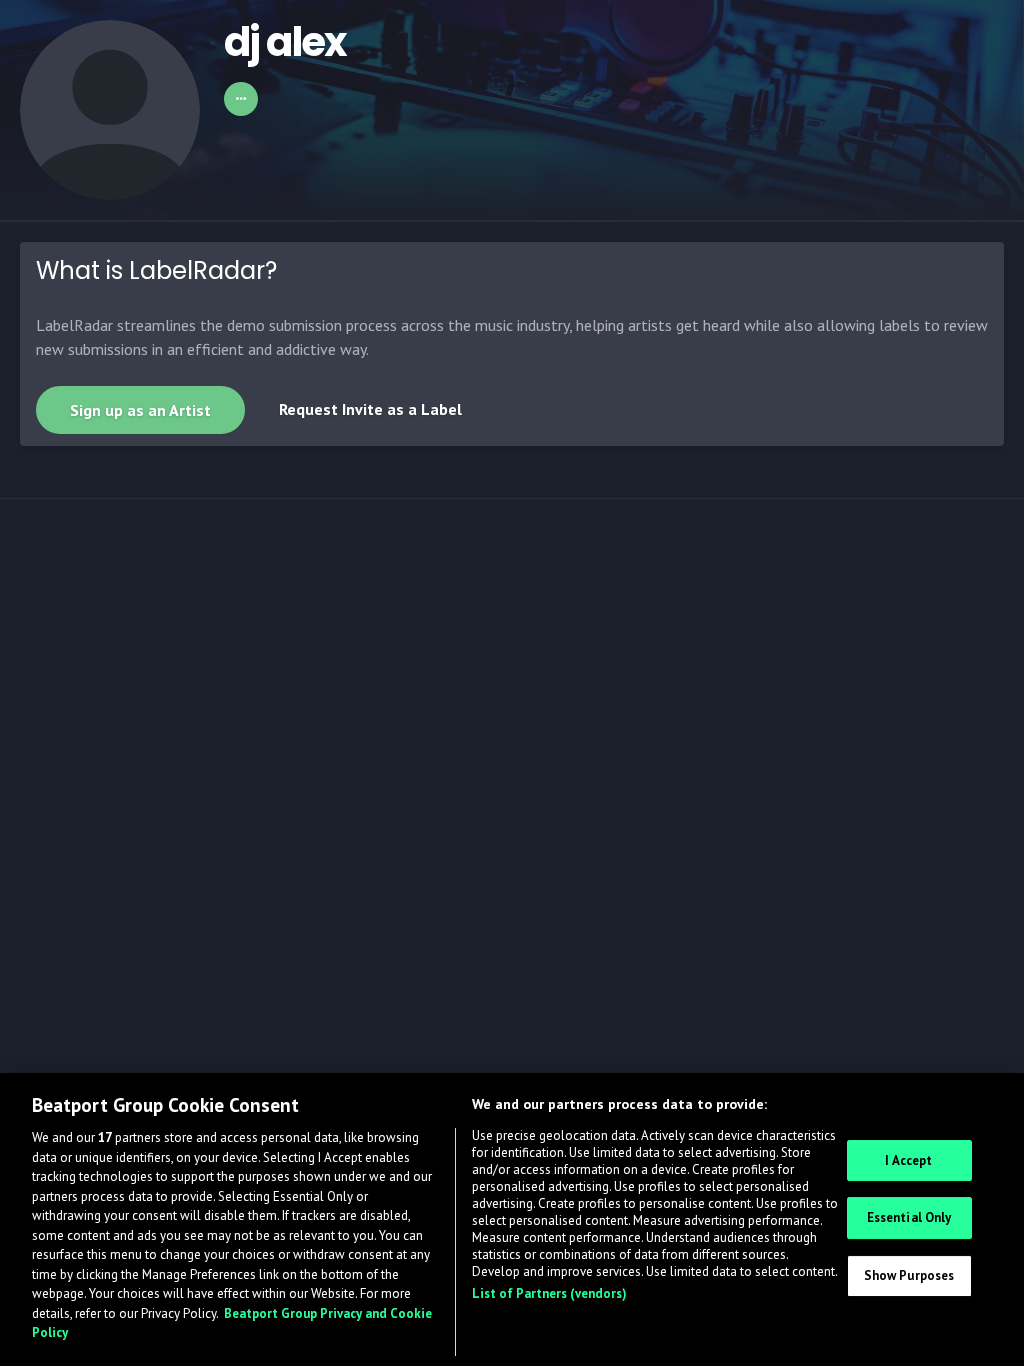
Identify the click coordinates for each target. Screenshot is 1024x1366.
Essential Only (909, 1217)
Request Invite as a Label (370, 409)
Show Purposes (909, 1275)
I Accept (908, 1160)
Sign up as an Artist (140, 410)
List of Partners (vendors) (549, 1293)
